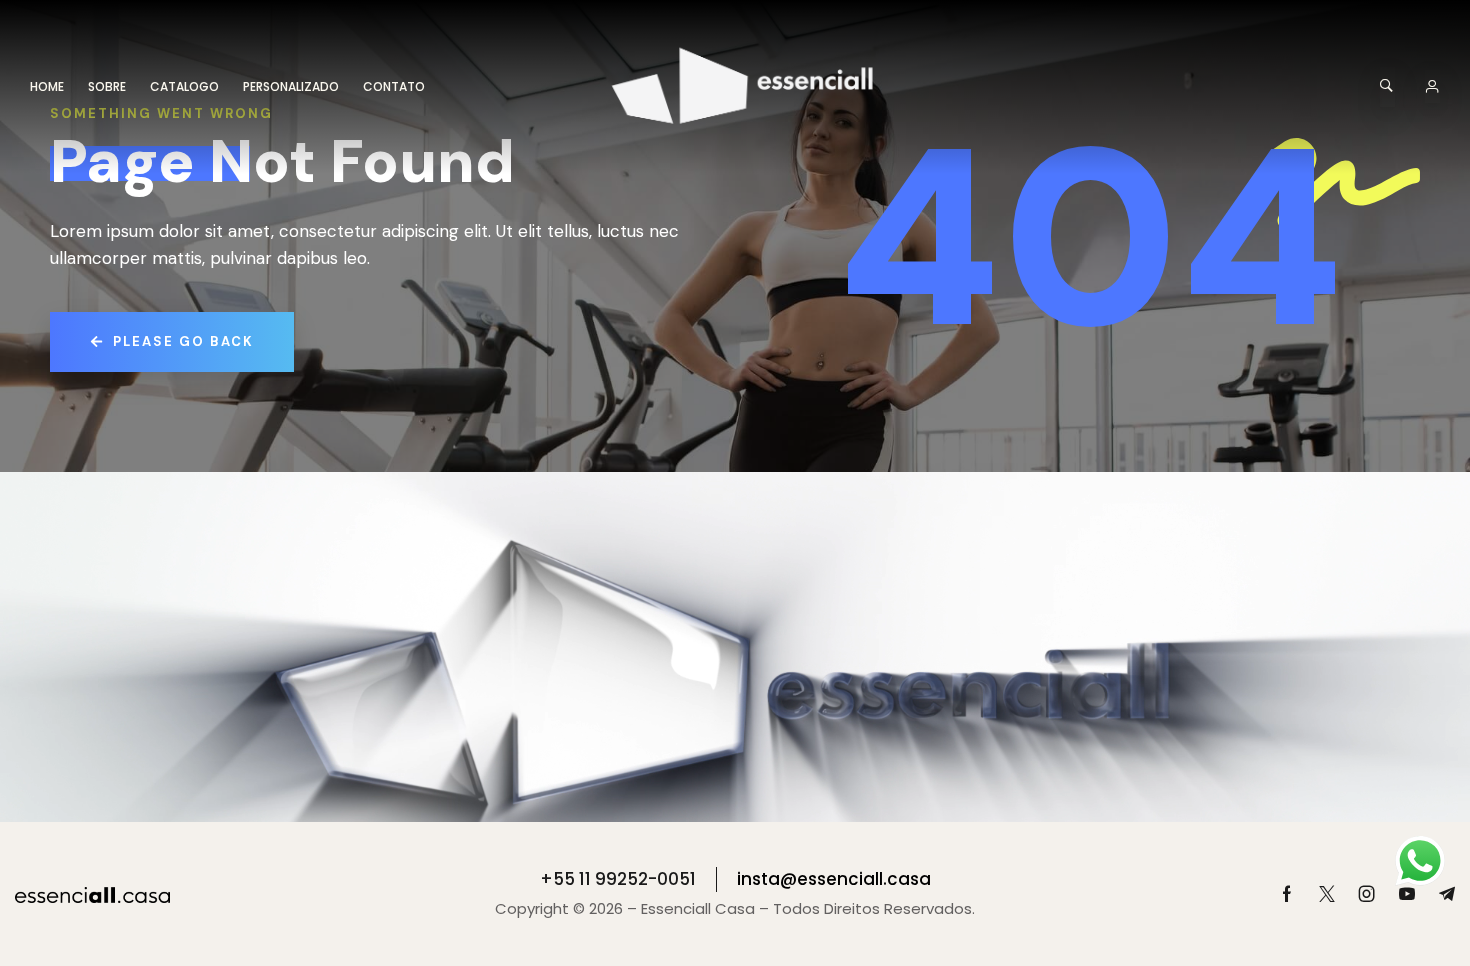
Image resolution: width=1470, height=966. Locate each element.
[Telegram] (1447, 894)
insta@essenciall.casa (834, 879)
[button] (1387, 87)
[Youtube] (1407, 894)
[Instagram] (1367, 894)
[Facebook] (1287, 894)
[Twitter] (1327, 894)
